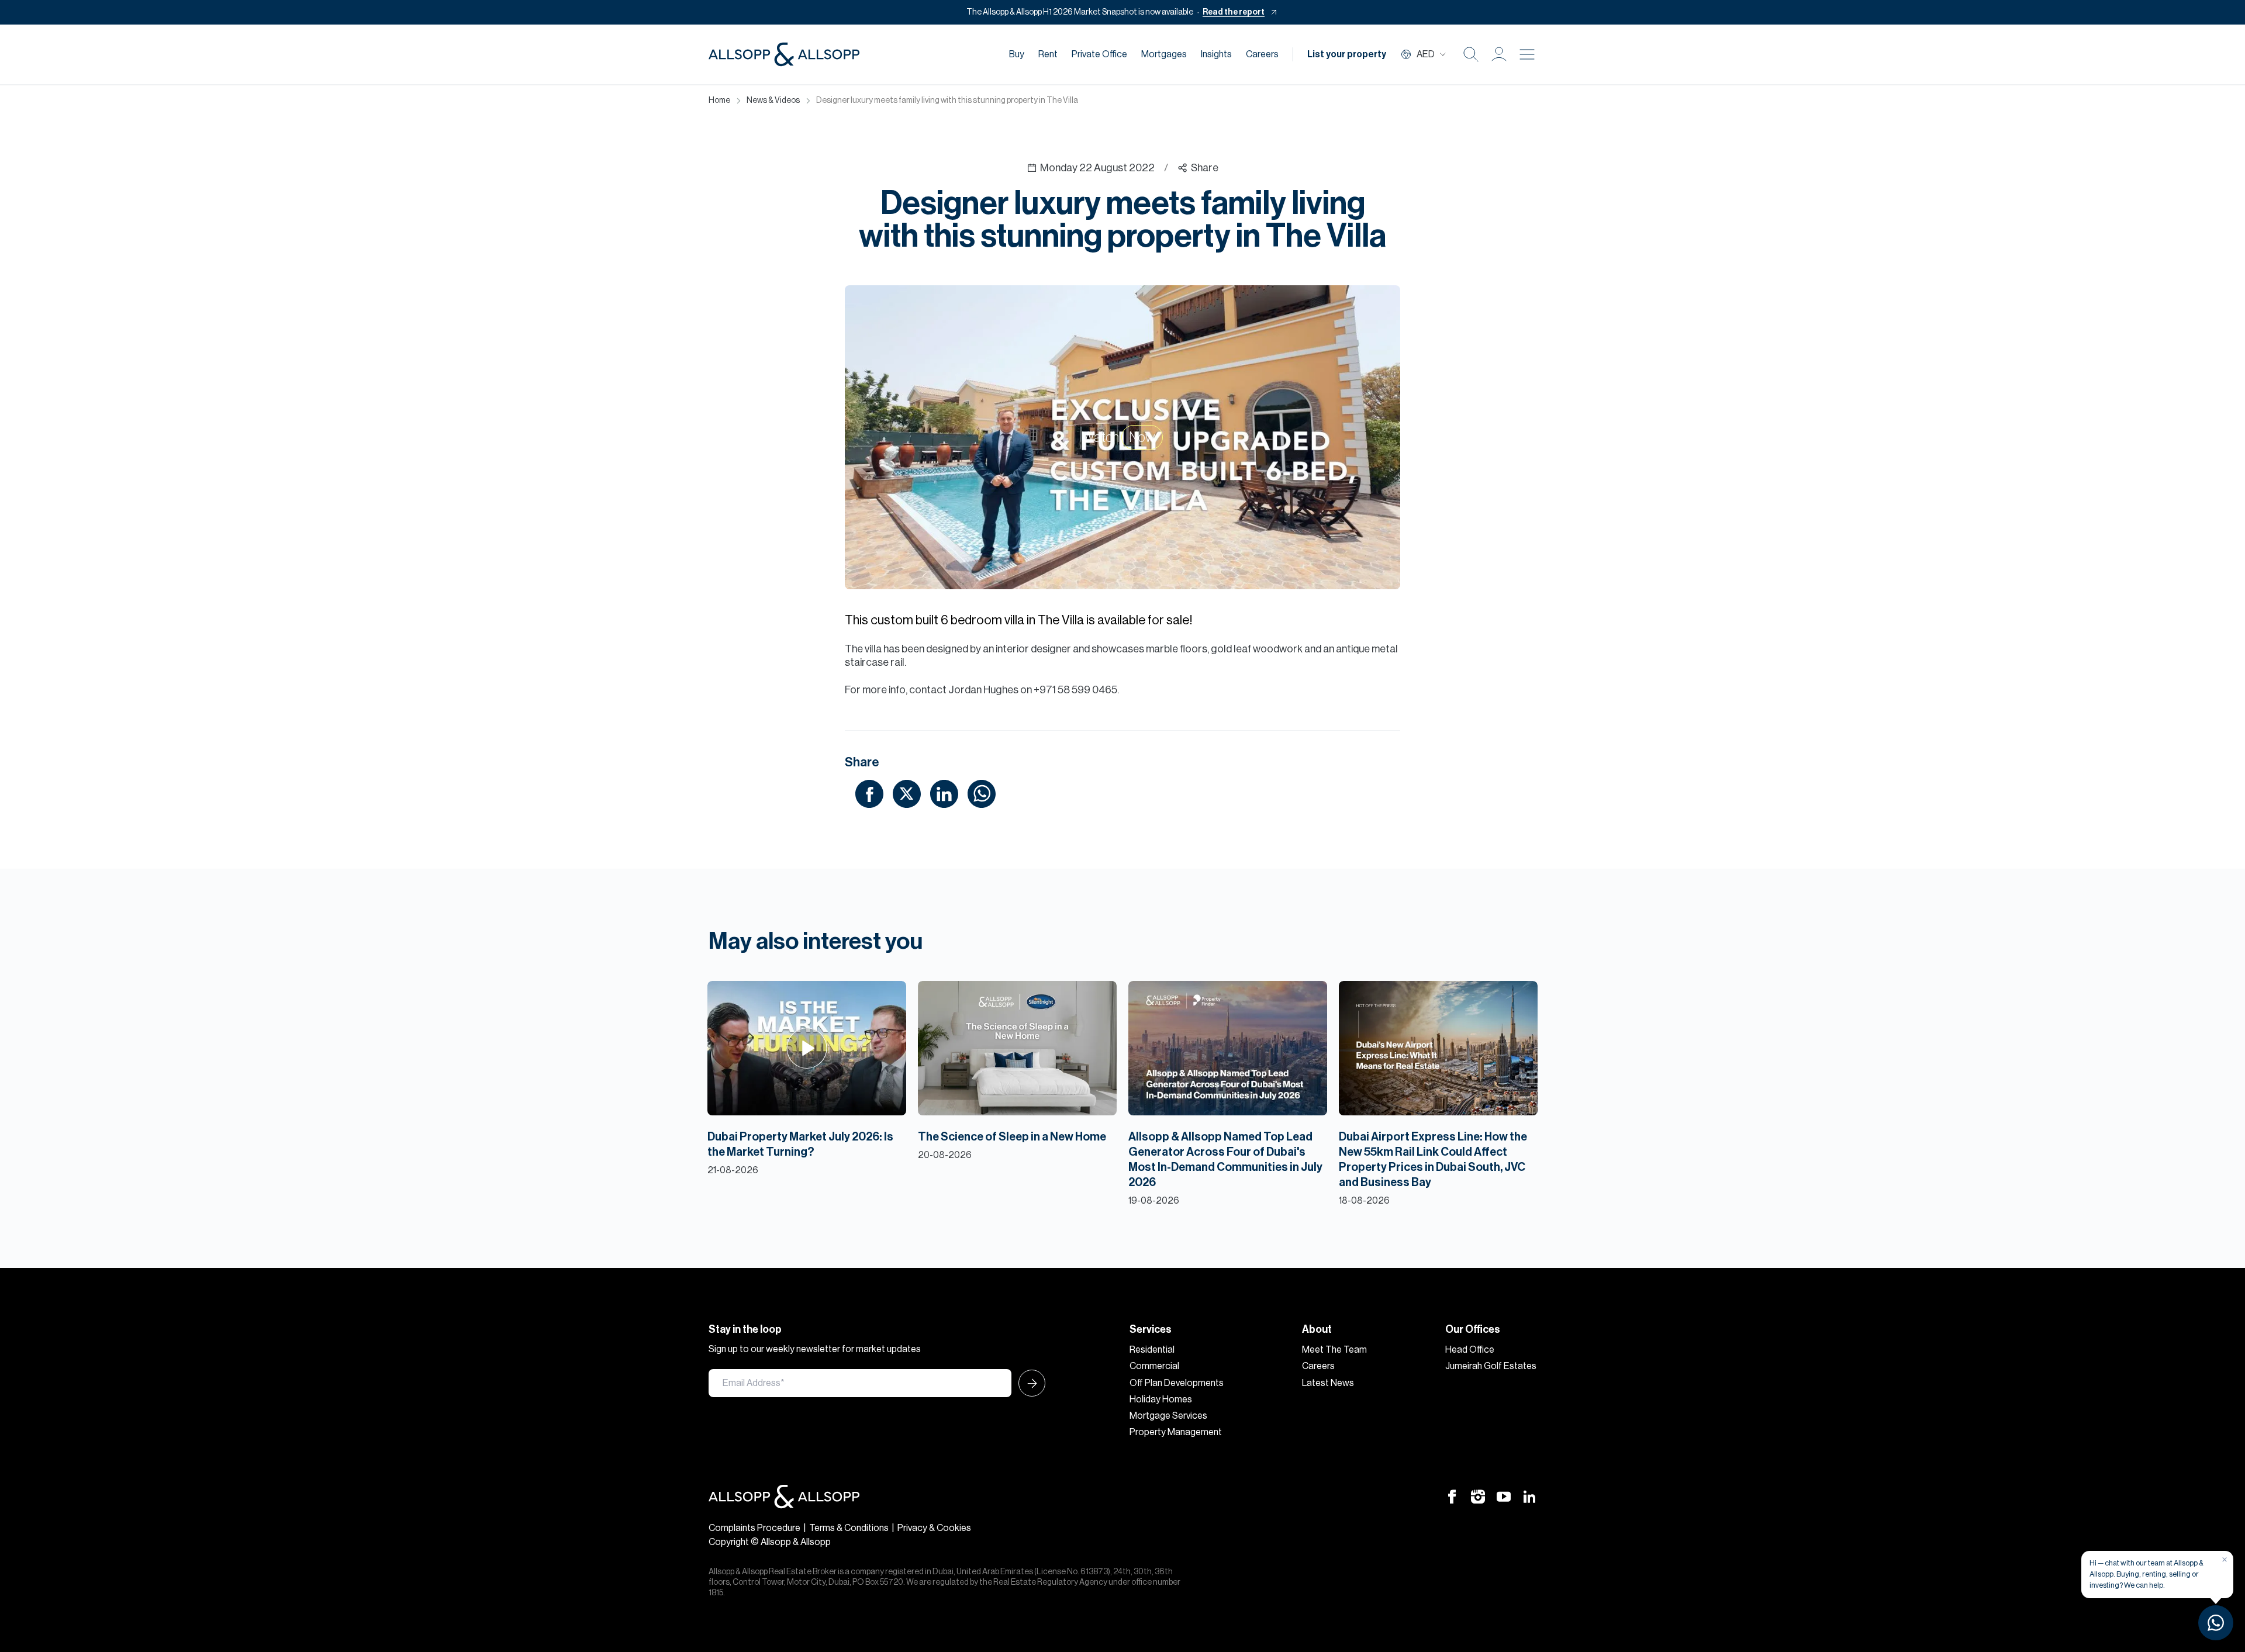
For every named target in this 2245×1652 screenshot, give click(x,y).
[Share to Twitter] (907, 793)
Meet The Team (1334, 1350)
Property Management (1176, 1432)
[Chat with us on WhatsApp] (2216, 1623)
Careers (1262, 54)
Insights (1216, 54)
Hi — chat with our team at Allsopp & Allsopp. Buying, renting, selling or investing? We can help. (2146, 1574)
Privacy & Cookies (934, 1528)
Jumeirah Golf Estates (1491, 1366)
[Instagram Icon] (1478, 1497)
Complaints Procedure (754, 1528)
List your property (1347, 54)
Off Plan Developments (1177, 1383)
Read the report (1234, 12)
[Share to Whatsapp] (982, 793)
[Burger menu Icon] (1527, 54)
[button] (1499, 54)
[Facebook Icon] (1452, 1497)
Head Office (1470, 1350)
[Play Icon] (807, 1048)
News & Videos (773, 101)
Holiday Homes (1161, 1399)
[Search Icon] (1471, 54)
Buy (1017, 54)
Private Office (1099, 54)
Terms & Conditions (849, 1528)
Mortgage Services (1168, 1416)
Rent (1048, 54)
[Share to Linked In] (944, 793)
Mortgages (1164, 54)
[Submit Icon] (1028, 1383)
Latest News (1328, 1383)
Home (719, 101)
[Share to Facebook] (869, 793)
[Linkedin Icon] (1529, 1497)
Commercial (1154, 1366)
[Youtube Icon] (1504, 1497)
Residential (1152, 1350)
